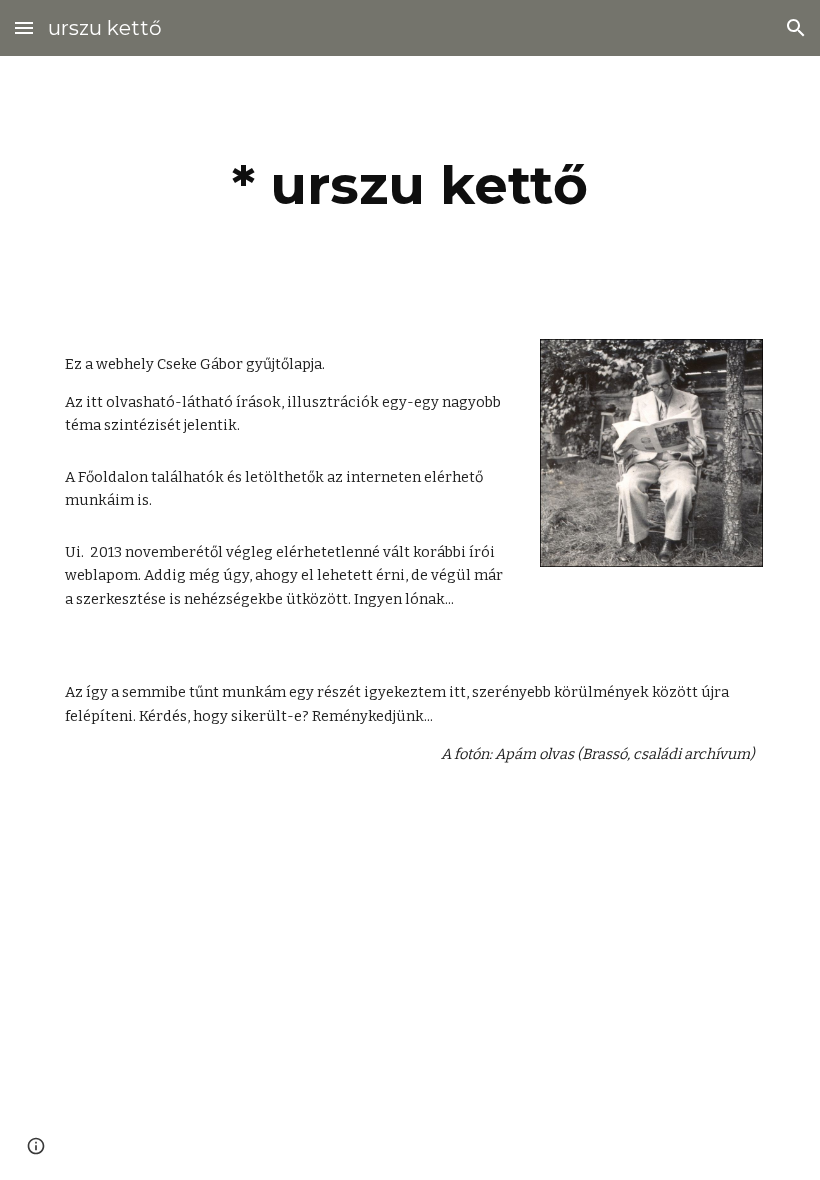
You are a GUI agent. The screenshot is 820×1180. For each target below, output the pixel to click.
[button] (24, 27)
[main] (410, 185)
